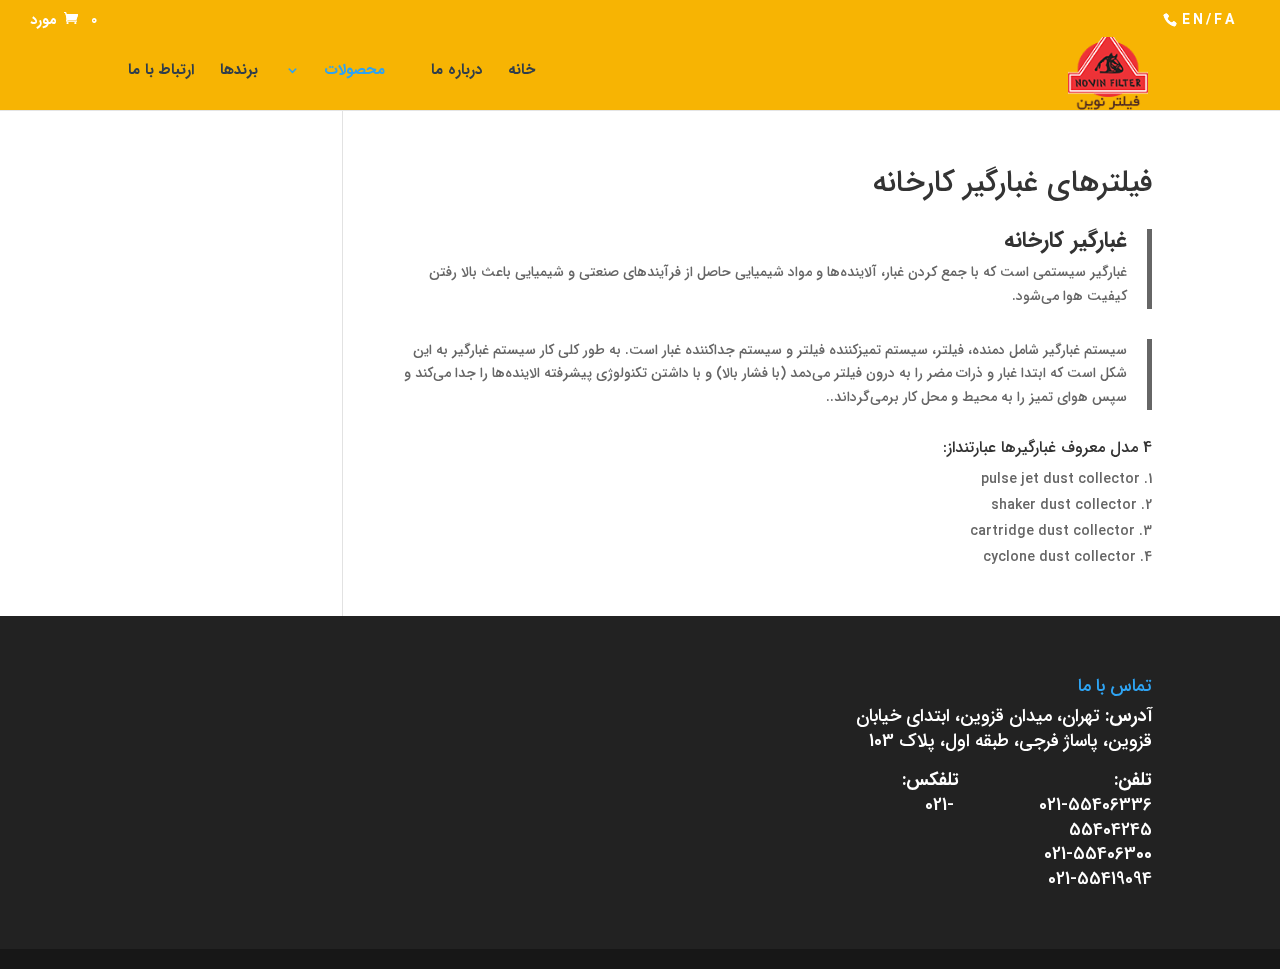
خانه (521, 72)
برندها (239, 72)
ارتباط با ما (161, 72)
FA (1225, 20)
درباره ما (456, 72)
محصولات (354, 72)
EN (1194, 20)
